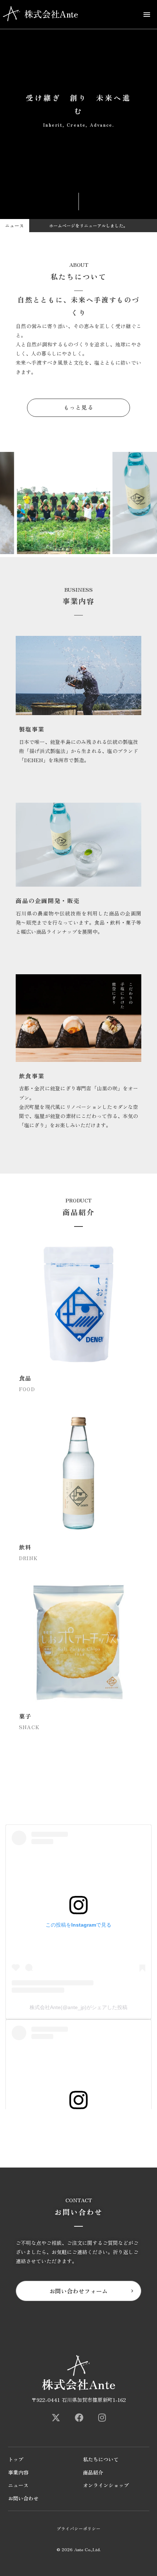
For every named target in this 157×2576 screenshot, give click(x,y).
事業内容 (18, 2473)
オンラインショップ (106, 2485)
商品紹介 (93, 2473)
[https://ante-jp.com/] (56, 2418)
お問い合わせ (23, 2498)
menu (147, 15)
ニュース (18, 2485)
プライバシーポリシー (78, 2529)
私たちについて (101, 2459)
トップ (16, 2459)
